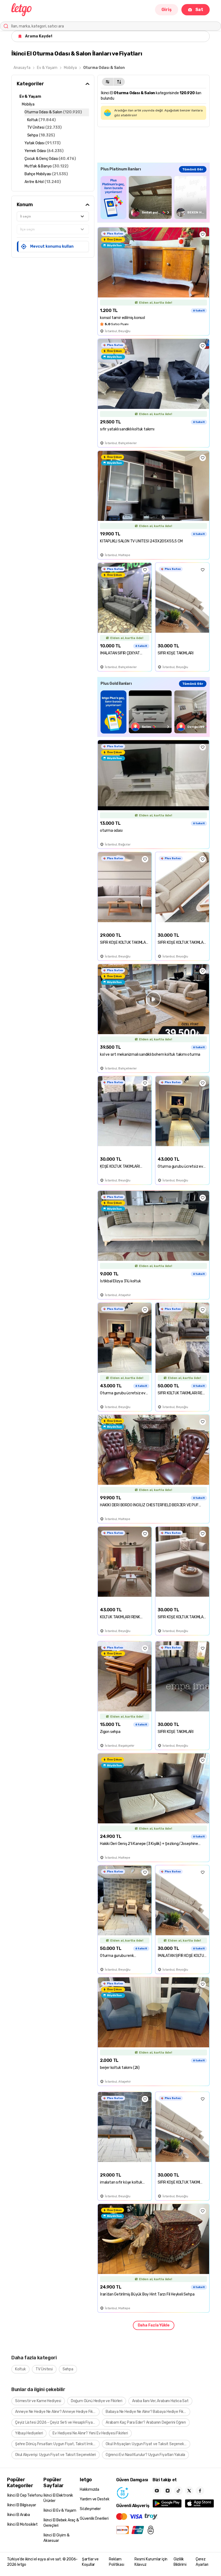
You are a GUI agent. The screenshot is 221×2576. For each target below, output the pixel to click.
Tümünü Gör (193, 169)
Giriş (167, 10)
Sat (199, 10)
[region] (153, 197)
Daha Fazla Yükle (154, 2325)
